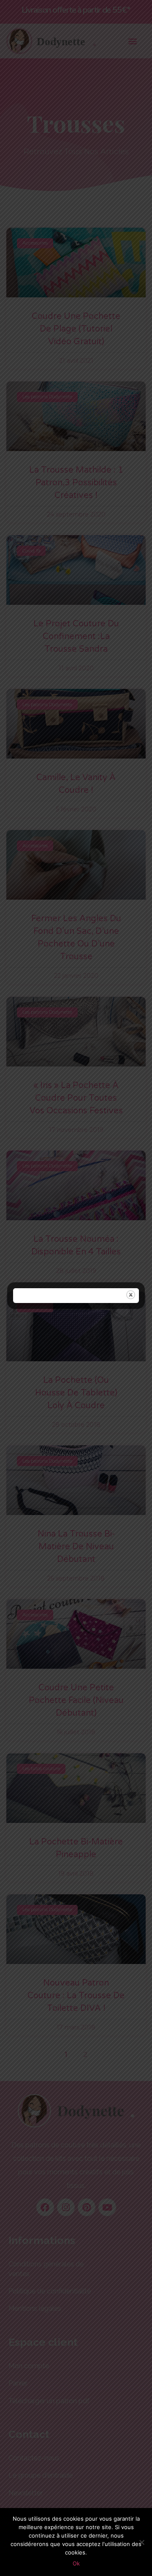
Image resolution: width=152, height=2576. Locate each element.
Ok (76, 2563)
